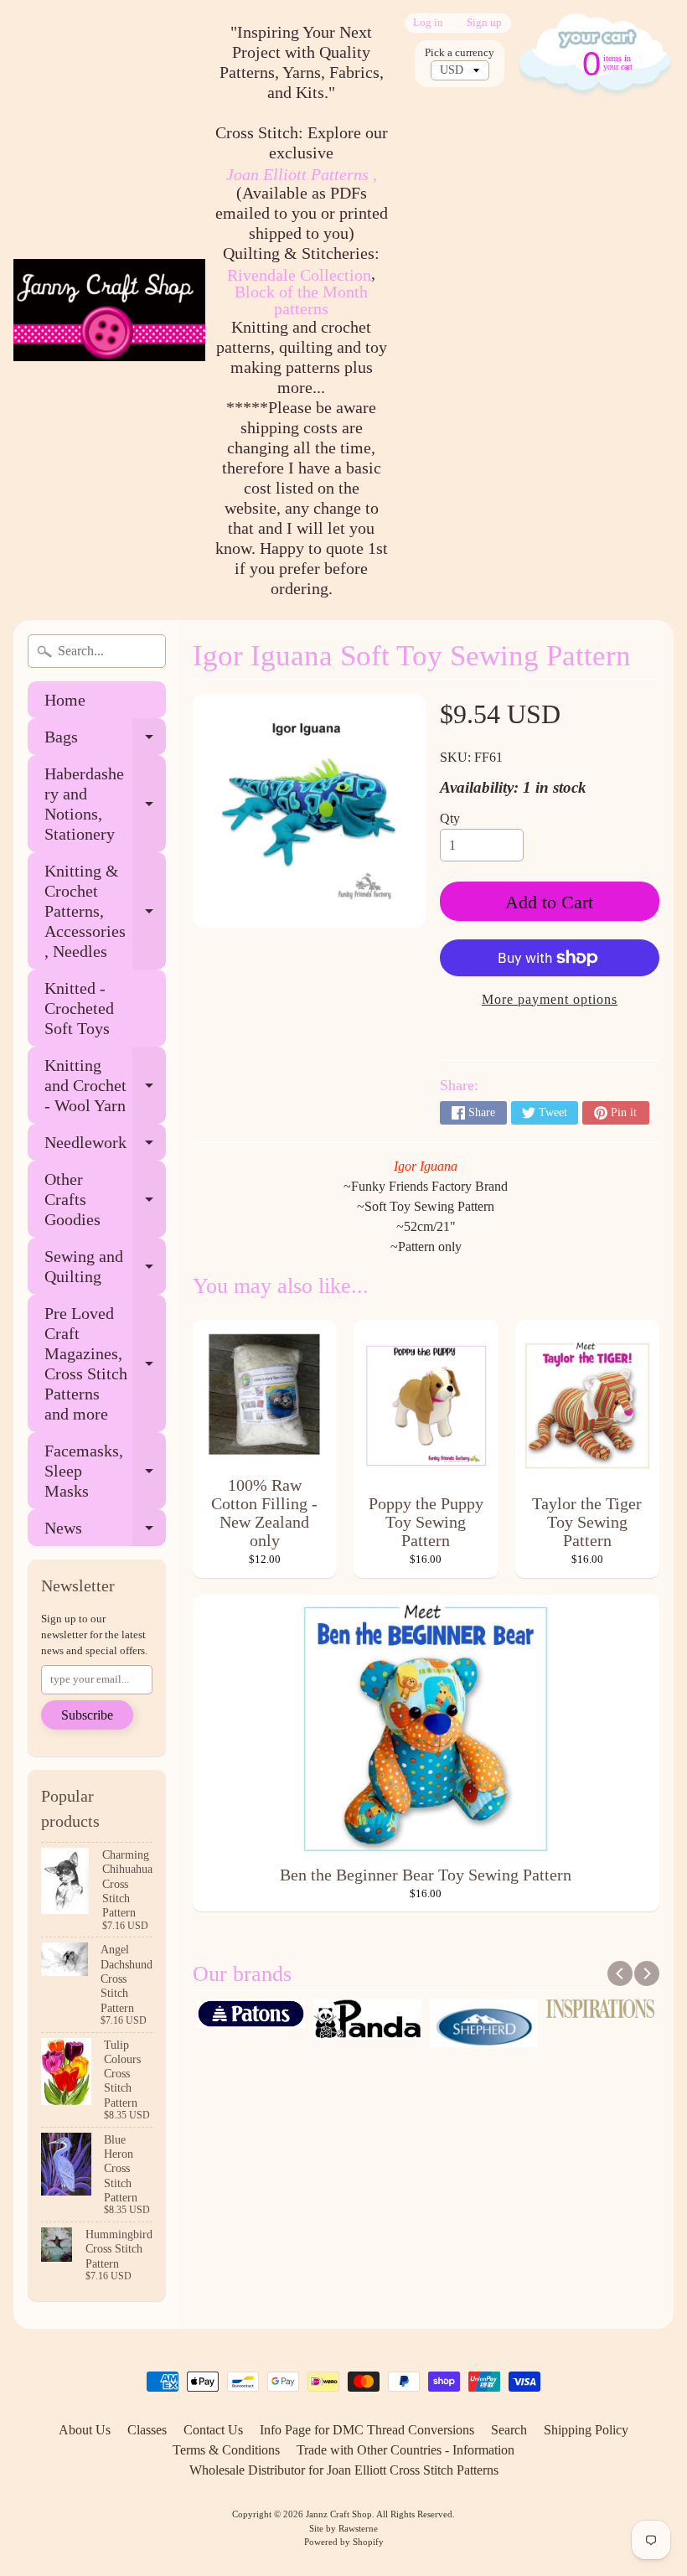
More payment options (550, 999)
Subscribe (87, 1715)
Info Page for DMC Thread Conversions (367, 2430)
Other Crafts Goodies (105, 1199)
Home (65, 700)
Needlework (105, 1147)
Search (509, 2430)
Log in (428, 23)
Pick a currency (460, 53)
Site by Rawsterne (343, 2528)
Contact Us (213, 2430)
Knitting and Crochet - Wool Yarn (105, 1085)
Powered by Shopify (344, 2542)
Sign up (484, 23)
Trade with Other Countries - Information (405, 2450)
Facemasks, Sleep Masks (105, 1471)
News (105, 1532)
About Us (85, 2430)
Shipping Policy (586, 2430)
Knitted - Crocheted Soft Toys (79, 1008)
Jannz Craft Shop (339, 2514)
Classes (147, 2430)
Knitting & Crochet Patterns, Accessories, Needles (105, 911)
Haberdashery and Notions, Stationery (105, 804)
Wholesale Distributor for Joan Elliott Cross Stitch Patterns (344, 2470)
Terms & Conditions (226, 2450)
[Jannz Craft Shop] (109, 310)
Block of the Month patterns (301, 300)
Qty (450, 818)
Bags (105, 741)
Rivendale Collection (299, 275)
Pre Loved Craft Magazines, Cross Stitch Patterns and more (105, 1363)
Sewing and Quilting (105, 1267)
